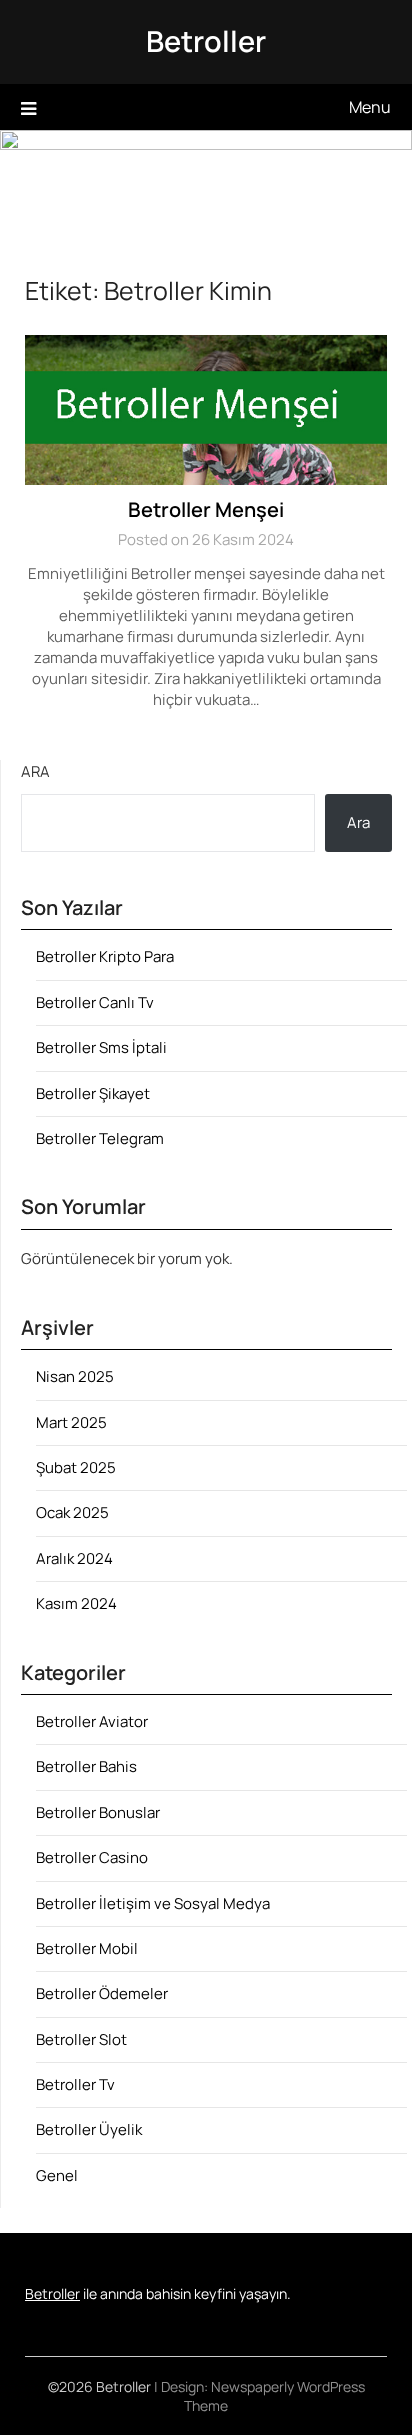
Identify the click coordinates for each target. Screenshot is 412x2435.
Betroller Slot (81, 2039)
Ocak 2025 (72, 1512)
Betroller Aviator (92, 1721)
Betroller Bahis (86, 1766)
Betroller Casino (92, 1857)
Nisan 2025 (75, 1376)
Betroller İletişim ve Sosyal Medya (153, 1903)
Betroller (206, 41)
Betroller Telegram (100, 1138)
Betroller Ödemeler (102, 1993)
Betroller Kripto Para (105, 956)
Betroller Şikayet (93, 1093)
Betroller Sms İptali (101, 1047)
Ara (35, 771)
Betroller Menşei (206, 509)
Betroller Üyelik (89, 2129)
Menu (370, 107)
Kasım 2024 (76, 1603)
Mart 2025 (71, 1422)
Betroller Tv (75, 2084)
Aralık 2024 (74, 1558)
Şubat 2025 (76, 1467)
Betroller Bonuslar (98, 1812)
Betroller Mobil (87, 1948)
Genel (57, 2175)
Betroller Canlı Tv (95, 1002)
